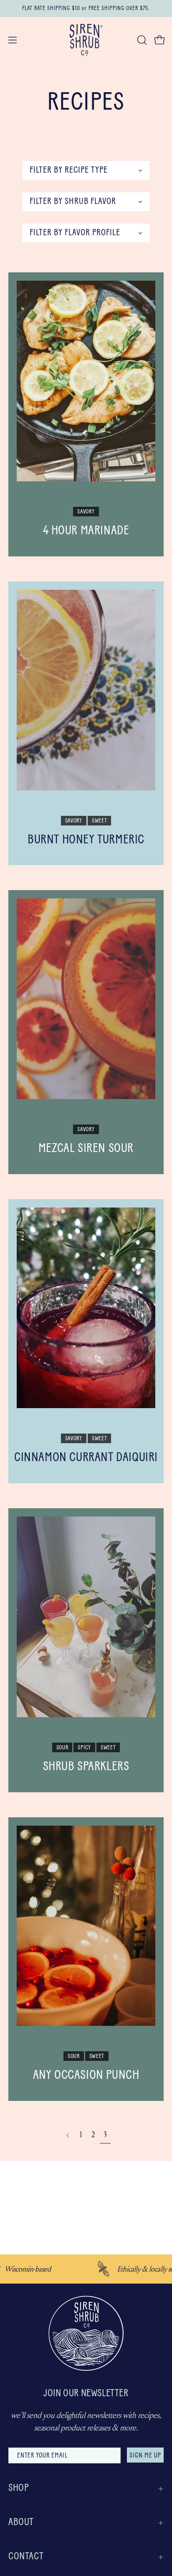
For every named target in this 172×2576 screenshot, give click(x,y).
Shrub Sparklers (86, 1767)
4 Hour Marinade (86, 531)
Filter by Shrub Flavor (73, 202)
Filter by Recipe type (69, 170)
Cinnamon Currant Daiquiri (86, 1458)
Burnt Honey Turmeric (86, 840)
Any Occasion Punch (86, 2076)
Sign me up (145, 2456)
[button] (141, 40)
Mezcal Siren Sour (86, 1149)
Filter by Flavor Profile (75, 233)
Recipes (86, 103)
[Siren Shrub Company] (86, 40)
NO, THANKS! (127, 2561)
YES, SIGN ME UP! (127, 2547)
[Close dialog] (164, 2483)
